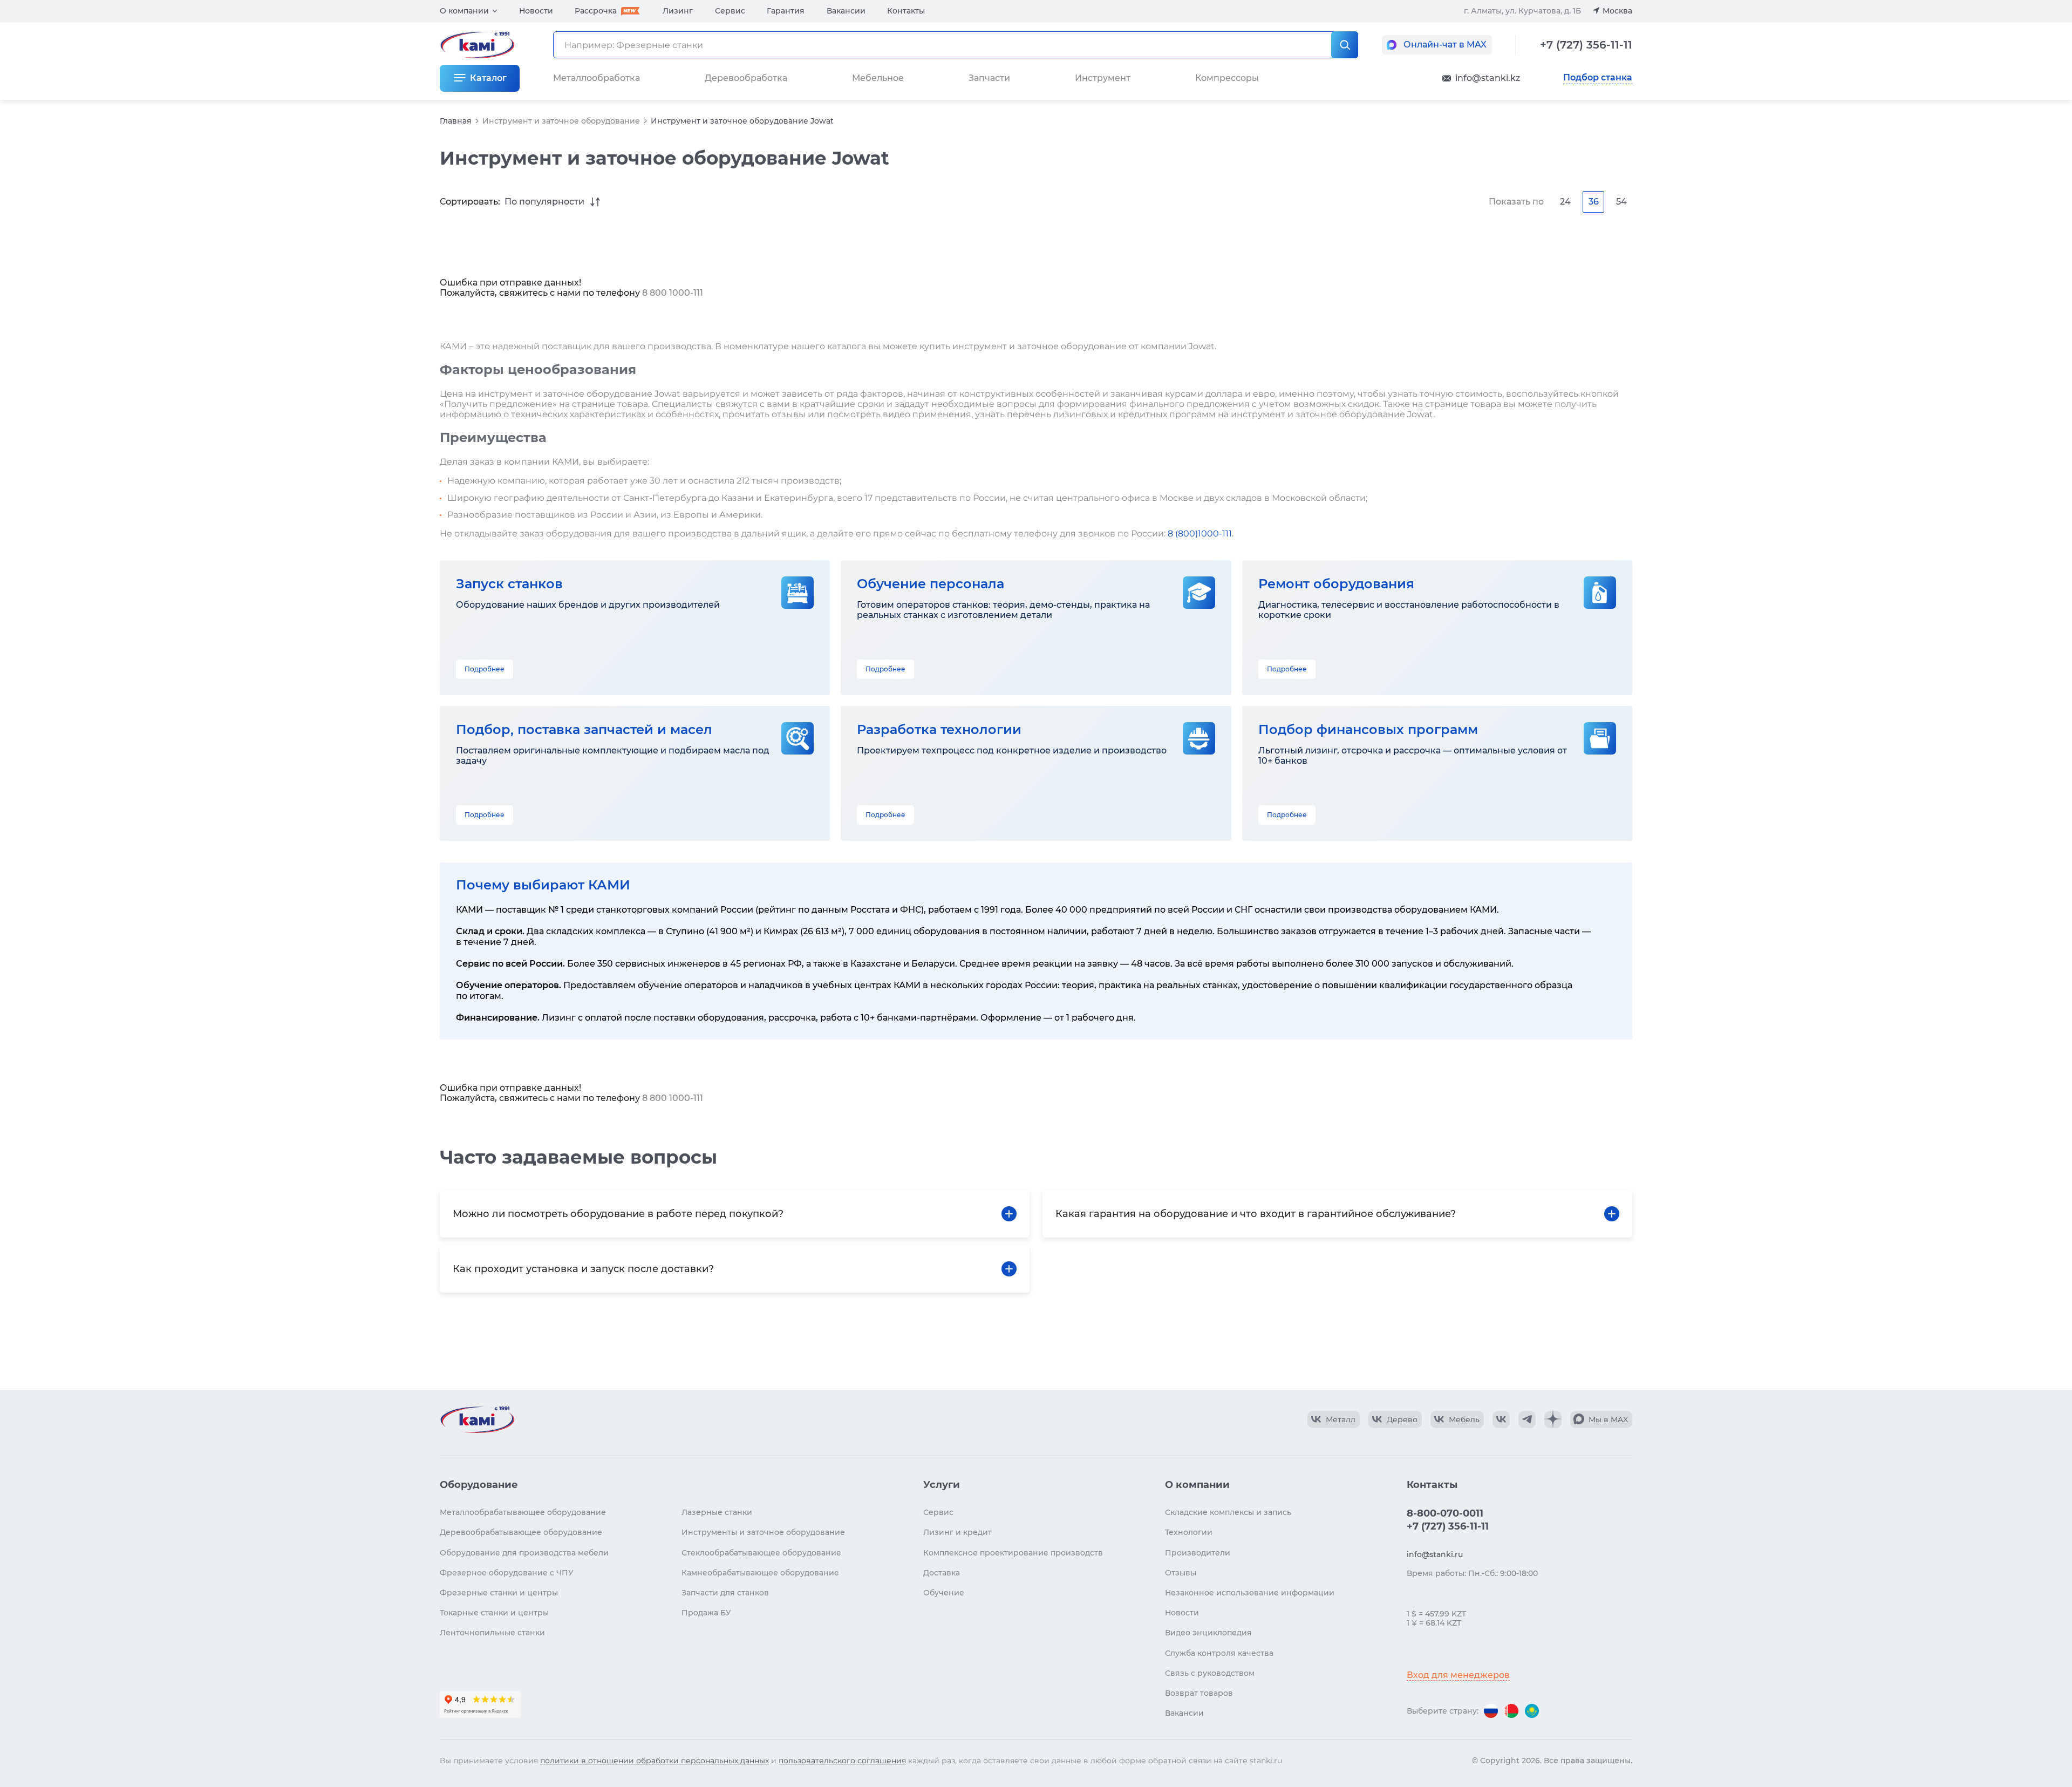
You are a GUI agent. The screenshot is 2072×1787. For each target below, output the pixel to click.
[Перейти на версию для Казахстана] (1532, 1711)
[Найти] (1345, 45)
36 (1594, 202)
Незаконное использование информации (1250, 1593)
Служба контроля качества (1219, 1653)
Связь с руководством (1210, 1673)
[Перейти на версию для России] (1491, 1711)
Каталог (488, 78)
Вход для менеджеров (1458, 1675)
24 (1565, 202)
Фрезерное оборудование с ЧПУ (507, 1573)
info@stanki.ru (1435, 1554)
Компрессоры (1227, 78)
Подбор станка (1598, 78)
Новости (536, 11)
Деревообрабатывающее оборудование (521, 1532)
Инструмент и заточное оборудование (561, 121)
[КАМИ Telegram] (1527, 1419)
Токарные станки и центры (494, 1613)
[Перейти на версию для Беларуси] (1511, 1711)
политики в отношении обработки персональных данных (655, 1761)
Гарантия (786, 11)
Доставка (942, 1573)
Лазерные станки (717, 1512)
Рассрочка (596, 11)
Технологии (1189, 1532)
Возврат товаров (1199, 1693)
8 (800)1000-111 (1200, 534)
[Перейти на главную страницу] (477, 1419)
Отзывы (1181, 1573)
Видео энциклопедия (1208, 1633)
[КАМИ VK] (1501, 1419)
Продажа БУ (706, 1613)
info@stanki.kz (1488, 78)
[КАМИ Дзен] (1553, 1419)
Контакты (906, 11)
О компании (464, 11)
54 (1621, 202)
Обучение (944, 1593)
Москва (1617, 11)
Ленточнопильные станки (492, 1633)
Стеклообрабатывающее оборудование (761, 1553)
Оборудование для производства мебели (524, 1553)
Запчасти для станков (725, 1593)
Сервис (730, 11)
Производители (1198, 1553)
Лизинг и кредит (957, 1532)
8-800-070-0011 (1445, 1513)
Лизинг (678, 11)
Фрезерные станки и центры (499, 1593)
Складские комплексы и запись (1228, 1512)
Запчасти (989, 78)
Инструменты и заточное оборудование (763, 1532)
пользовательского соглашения (842, 1761)
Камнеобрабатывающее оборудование (760, 1573)
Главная (456, 121)
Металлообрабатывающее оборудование (523, 1512)
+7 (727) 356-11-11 (1586, 45)
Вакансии (846, 11)
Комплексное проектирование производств (1013, 1553)
